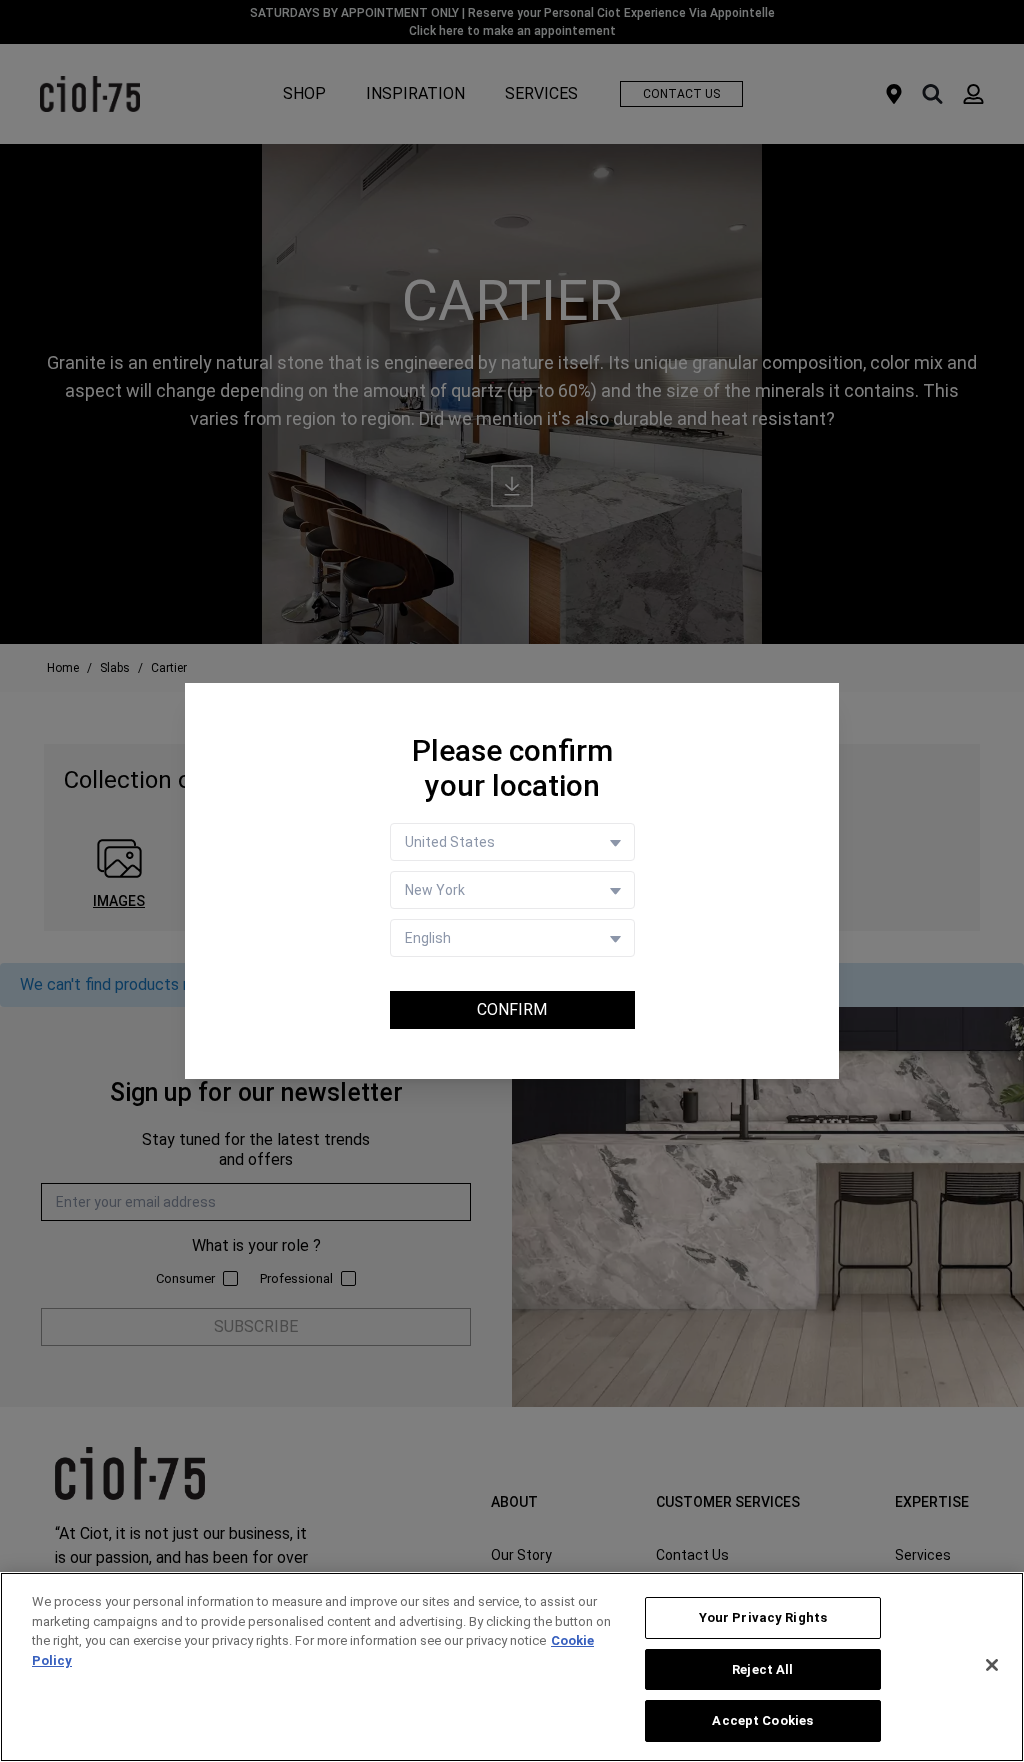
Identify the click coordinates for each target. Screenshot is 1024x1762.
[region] (512, 1667)
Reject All (762, 1669)
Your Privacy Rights (763, 1617)
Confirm (512, 1009)
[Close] (992, 1665)
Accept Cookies (762, 1720)
